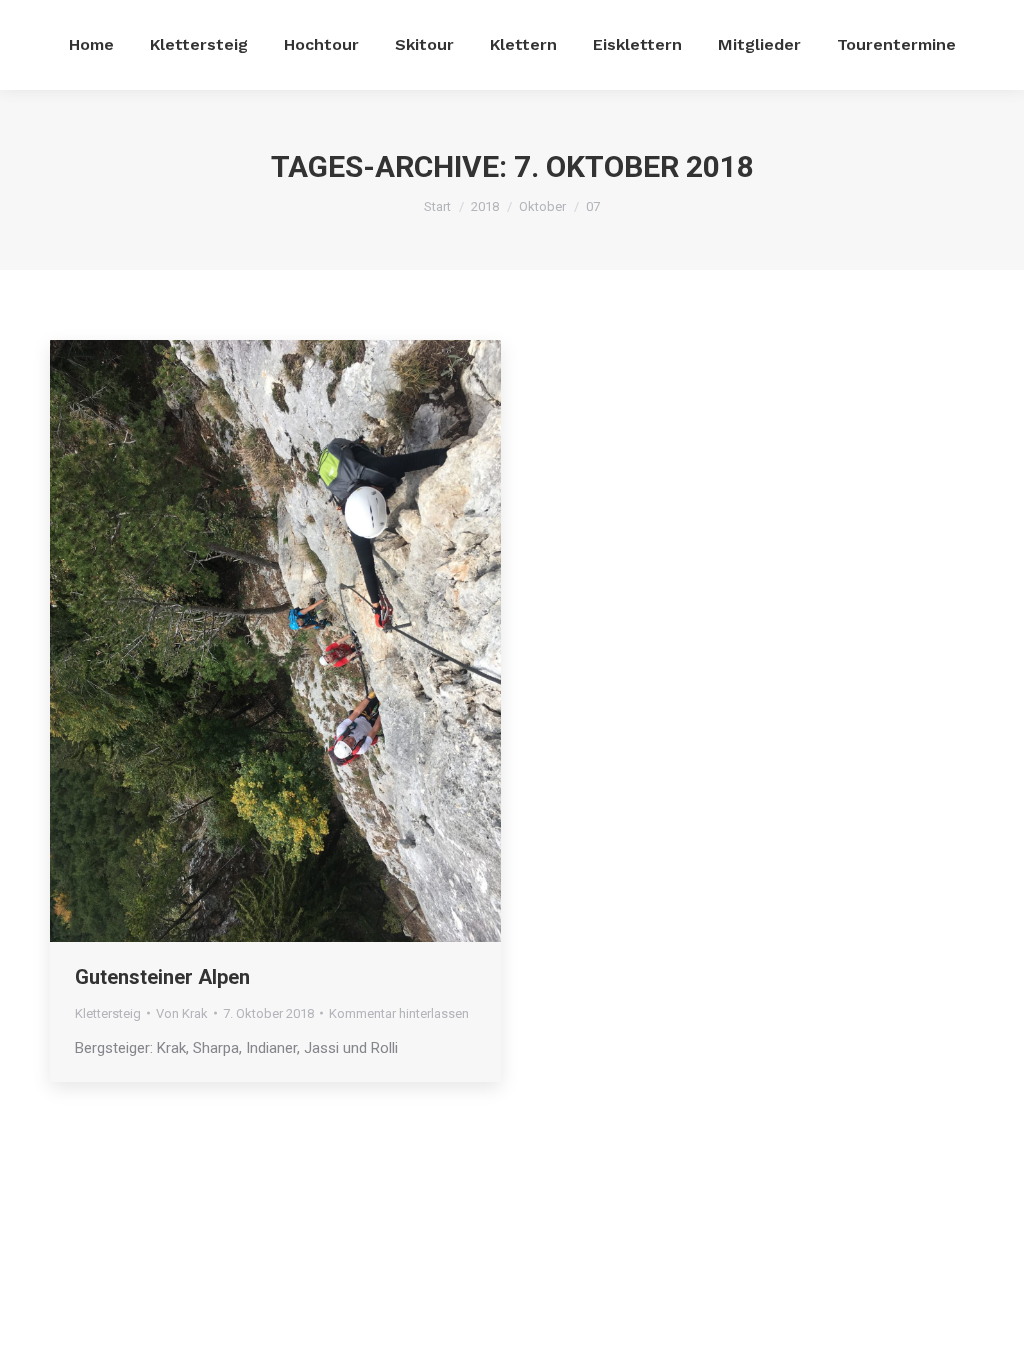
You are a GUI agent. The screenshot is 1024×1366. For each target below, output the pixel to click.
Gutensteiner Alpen (162, 977)
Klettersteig (108, 1013)
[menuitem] (91, 45)
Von (182, 1013)
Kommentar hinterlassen (399, 1013)
